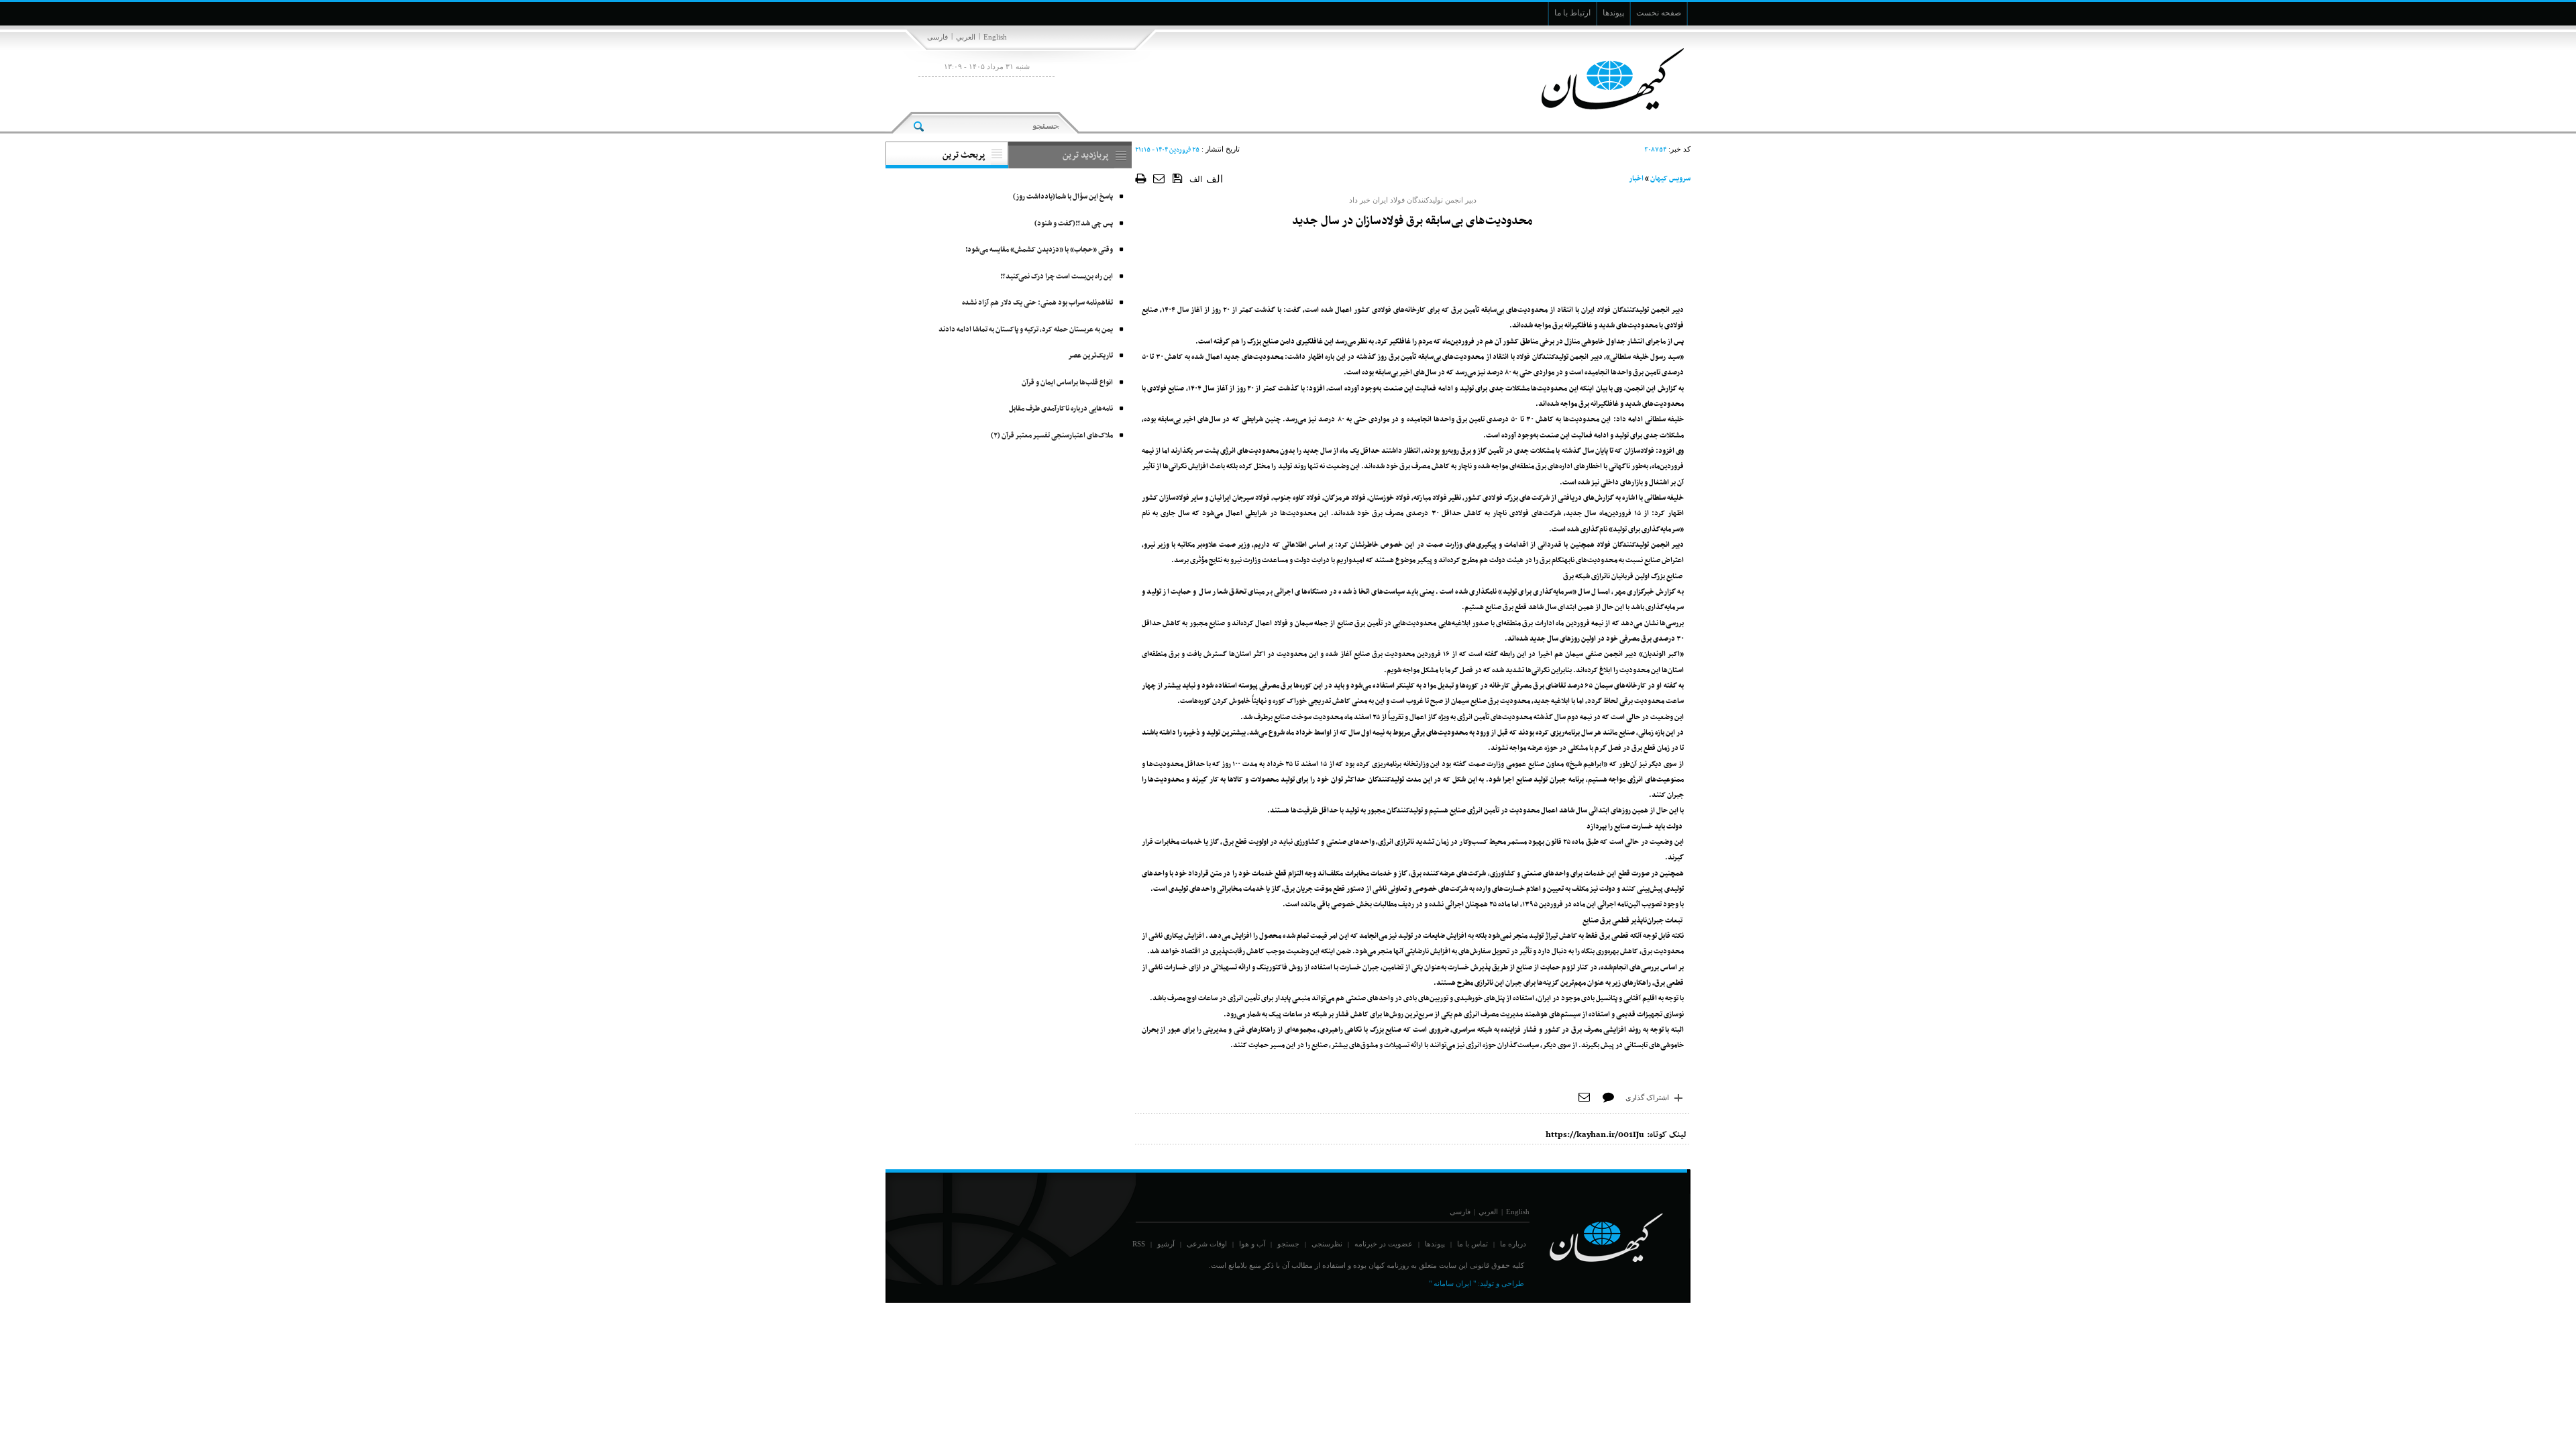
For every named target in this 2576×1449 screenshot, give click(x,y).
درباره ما (1513, 1244)
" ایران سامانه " (1452, 1283)
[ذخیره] (1178, 178)
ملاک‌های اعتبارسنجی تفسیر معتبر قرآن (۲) (1052, 436)
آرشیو (1166, 1244)
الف (1196, 179)
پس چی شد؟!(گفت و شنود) (1074, 224)
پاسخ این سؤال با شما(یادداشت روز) (1063, 197)
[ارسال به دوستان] (1160, 178)
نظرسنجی (1327, 1244)
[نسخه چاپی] (1141, 178)
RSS (1139, 1244)
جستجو (1288, 1244)
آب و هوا (1252, 1244)
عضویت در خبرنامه (1384, 1244)
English (995, 37)
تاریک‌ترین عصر (1090, 356)
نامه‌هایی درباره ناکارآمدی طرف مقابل (1061, 409)
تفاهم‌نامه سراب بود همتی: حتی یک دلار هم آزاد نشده (1037, 303)
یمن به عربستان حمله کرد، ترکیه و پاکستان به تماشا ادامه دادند (1026, 330)
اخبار (1636, 179)
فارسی (937, 37)
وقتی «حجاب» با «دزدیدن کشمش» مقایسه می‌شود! (1039, 250)
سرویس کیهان (1670, 179)
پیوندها (1435, 1244)
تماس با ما (1472, 1244)
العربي (966, 37)
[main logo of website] (1602, 79)
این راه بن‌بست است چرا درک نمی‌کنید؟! (1057, 277)
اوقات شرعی (1207, 1244)
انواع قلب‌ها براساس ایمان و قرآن (1067, 383)
